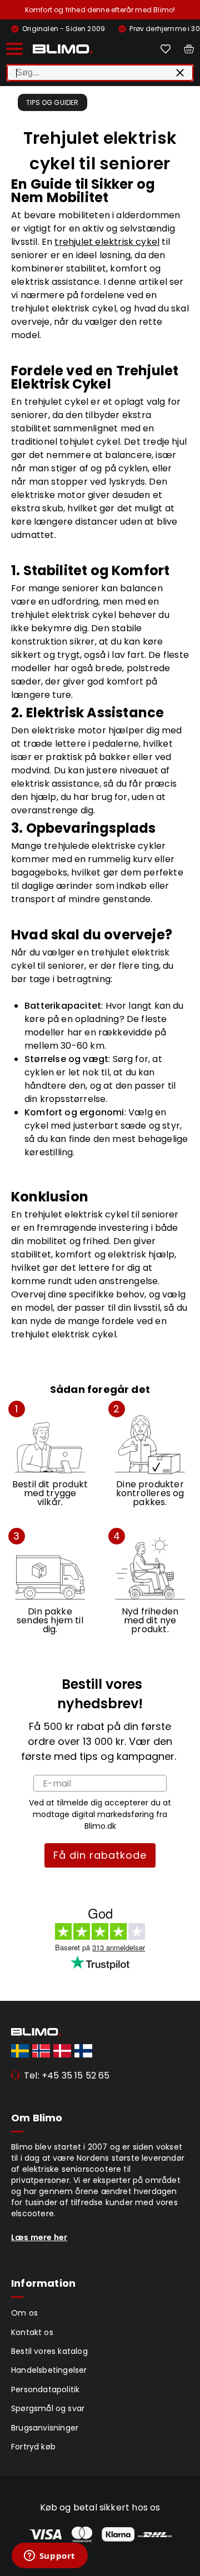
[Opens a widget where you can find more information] (49, 2557)
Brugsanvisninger (45, 2428)
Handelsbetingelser (49, 2370)
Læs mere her (39, 2237)
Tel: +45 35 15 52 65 (67, 2076)
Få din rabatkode (100, 1855)
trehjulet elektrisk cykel (107, 242)
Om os (24, 2313)
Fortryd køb (33, 2447)
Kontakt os (32, 2332)
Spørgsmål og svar (48, 2408)
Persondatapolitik (45, 2389)
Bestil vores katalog (49, 2351)
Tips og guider (52, 102)
